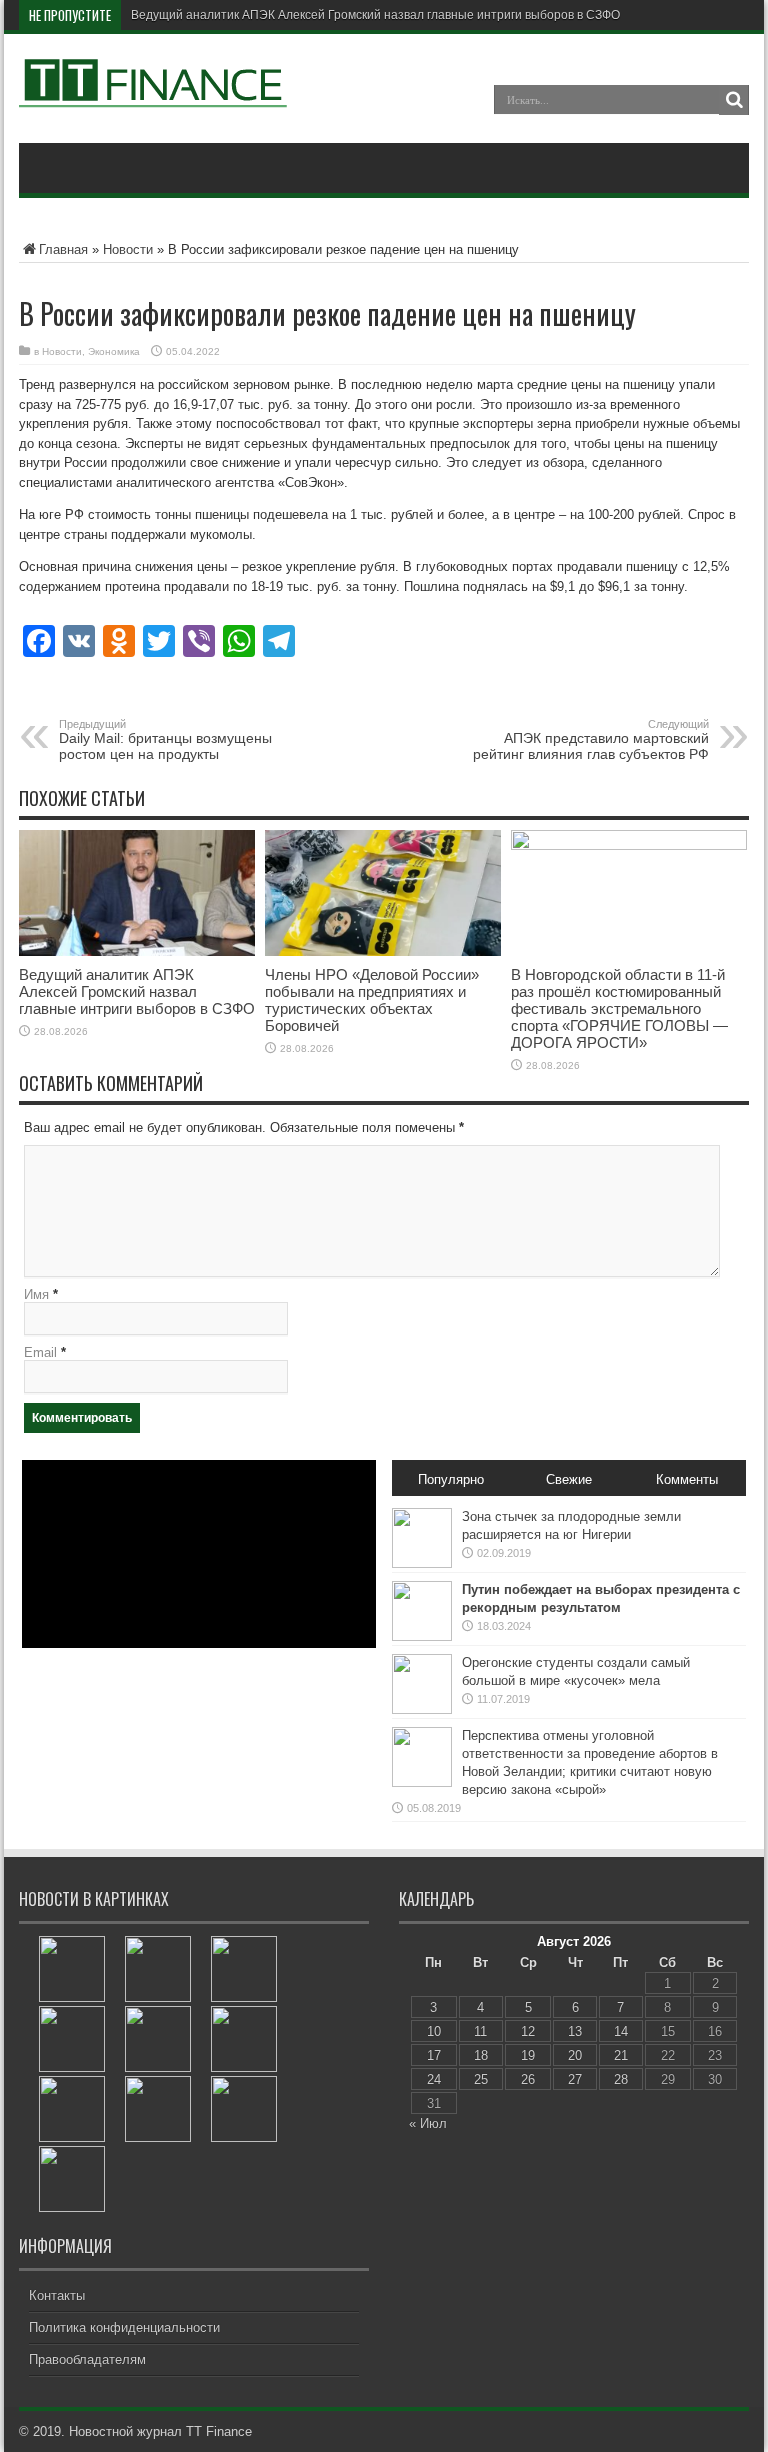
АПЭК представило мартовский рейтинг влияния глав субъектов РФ (591, 740)
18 (481, 2055)
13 (575, 2031)
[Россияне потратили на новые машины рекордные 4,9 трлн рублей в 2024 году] (72, 2179)
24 (434, 2079)
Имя (36, 1294)
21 (621, 2055)
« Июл (428, 2123)
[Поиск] (734, 100)
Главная (63, 249)
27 (575, 2079)
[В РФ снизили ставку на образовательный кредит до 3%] (158, 1969)
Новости (128, 249)
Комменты (687, 1479)
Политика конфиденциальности (124, 2327)
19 (528, 2055)
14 (621, 2031)
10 (434, 2031)
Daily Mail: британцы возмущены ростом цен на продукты (165, 740)
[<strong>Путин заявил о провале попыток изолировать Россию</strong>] (244, 1969)
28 (621, 2079)
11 (480, 2031)
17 (434, 2055)
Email (40, 1352)
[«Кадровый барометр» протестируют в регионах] (244, 2109)
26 (528, 2079)
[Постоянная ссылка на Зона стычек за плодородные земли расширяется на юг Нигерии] (422, 1563)
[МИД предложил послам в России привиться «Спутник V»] (72, 2109)
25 (481, 2079)
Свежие (569, 1479)
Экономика (114, 351)
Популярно (451, 1479)
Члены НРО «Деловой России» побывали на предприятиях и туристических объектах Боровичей (372, 1000)
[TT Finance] (154, 93)
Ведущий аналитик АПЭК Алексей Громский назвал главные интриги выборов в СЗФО (375, 15)
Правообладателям (87, 2359)
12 (528, 2031)
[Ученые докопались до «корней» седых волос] (158, 2109)
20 (575, 2055)
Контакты (57, 2295)
